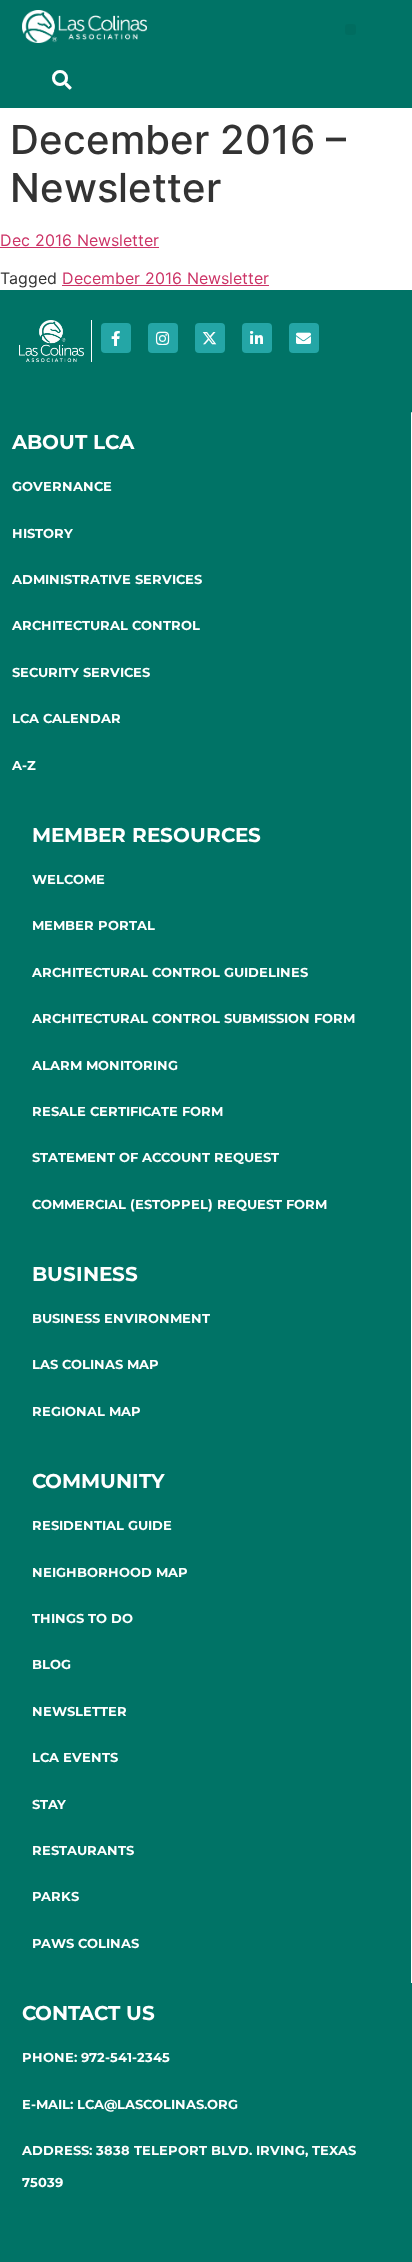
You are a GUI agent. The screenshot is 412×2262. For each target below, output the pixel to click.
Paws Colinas (85, 1943)
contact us (88, 2013)
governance (62, 486)
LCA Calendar (66, 718)
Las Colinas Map (95, 1364)
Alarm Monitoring (105, 1065)
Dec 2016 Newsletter (79, 240)
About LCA (73, 442)
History (42, 533)
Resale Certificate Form (127, 1111)
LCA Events (75, 1757)
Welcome (68, 879)
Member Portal (93, 925)
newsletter (79, 1711)
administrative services (107, 579)
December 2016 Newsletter (165, 278)
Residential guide (102, 1525)
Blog (51, 1664)
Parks (55, 1896)
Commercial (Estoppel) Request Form (179, 1204)
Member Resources (146, 835)
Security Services (81, 672)
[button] (350, 29)
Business (85, 1274)
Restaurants (83, 1850)
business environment (121, 1318)
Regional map (86, 1411)
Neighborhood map (110, 1572)
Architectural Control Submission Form (193, 1018)
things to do (82, 1618)
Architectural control (106, 625)
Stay (49, 1804)
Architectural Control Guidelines (170, 972)
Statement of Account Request (155, 1157)
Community (98, 1481)
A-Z (24, 765)
